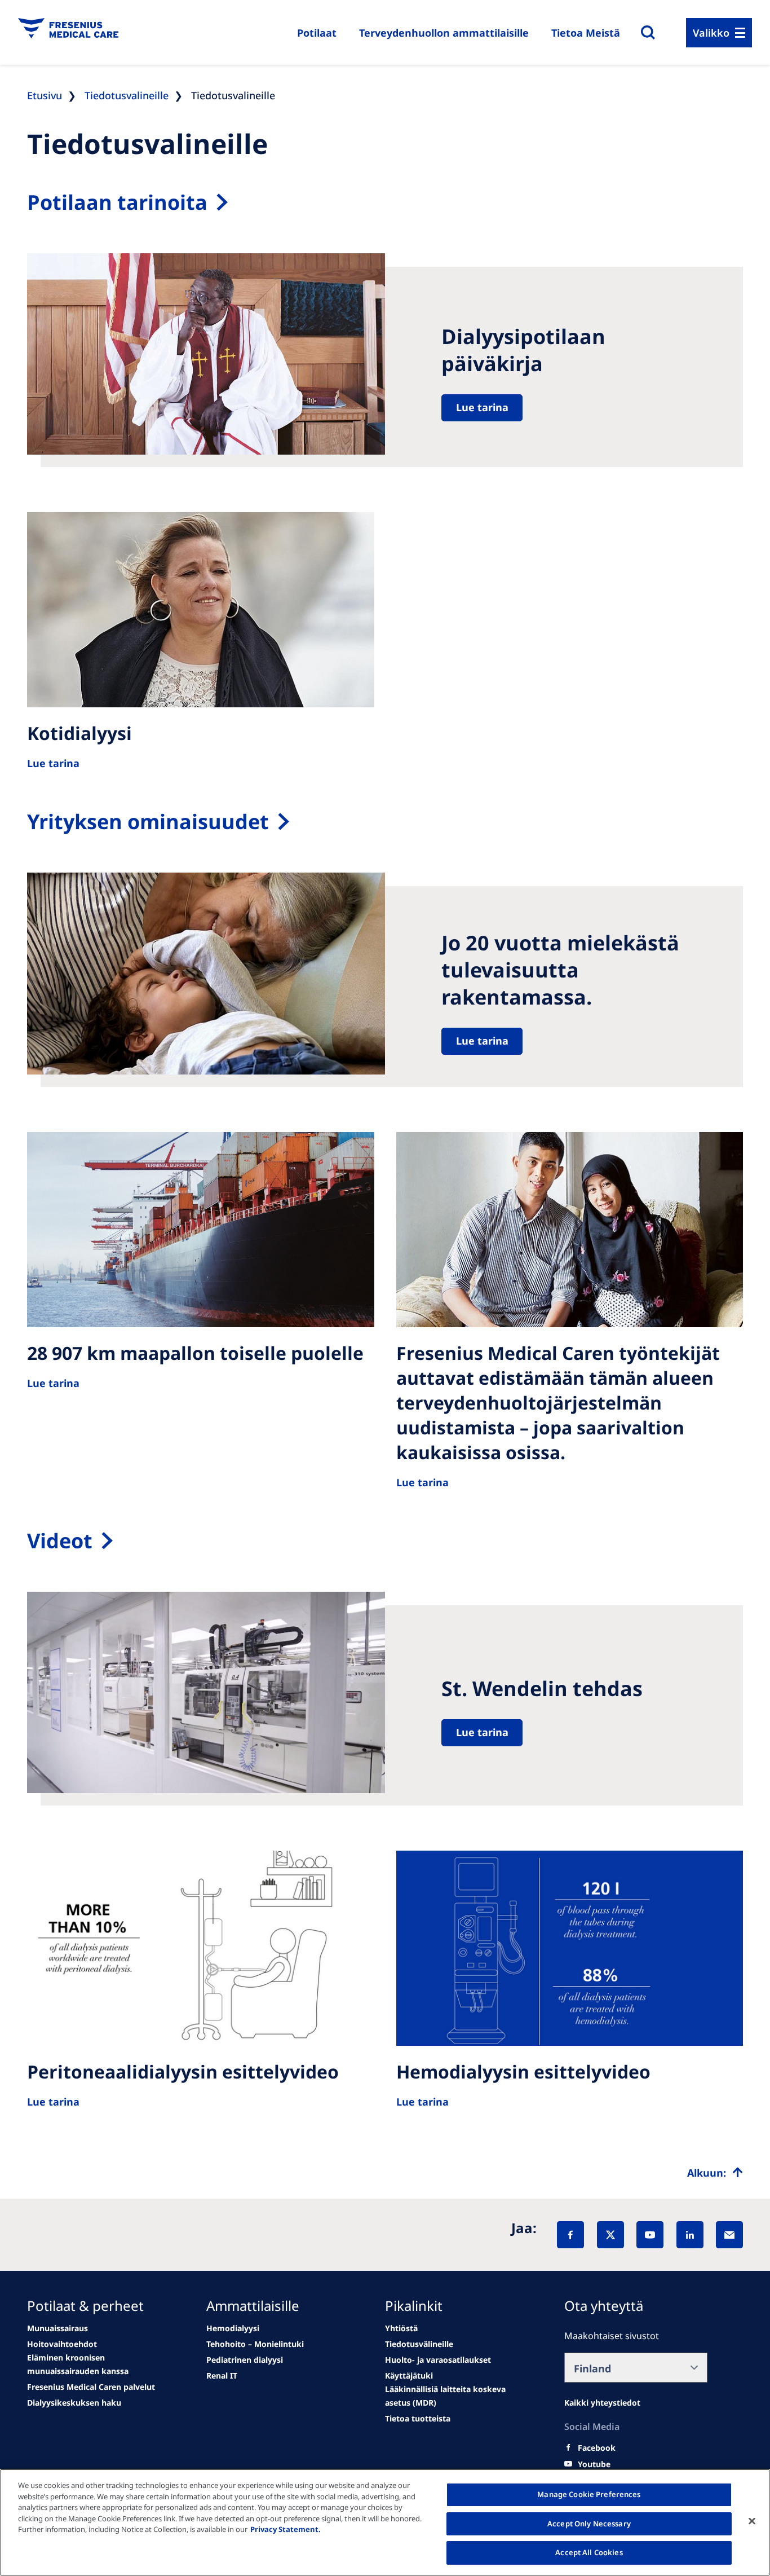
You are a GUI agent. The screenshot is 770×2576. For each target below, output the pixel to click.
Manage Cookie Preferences (589, 2494)
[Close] (752, 2521)
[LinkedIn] (690, 2235)
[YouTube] (650, 2235)
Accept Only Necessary (589, 2524)
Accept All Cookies (589, 2552)
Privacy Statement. (286, 2529)
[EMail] (729, 2235)
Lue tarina (482, 407)
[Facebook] (570, 2235)
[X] (610, 2235)
